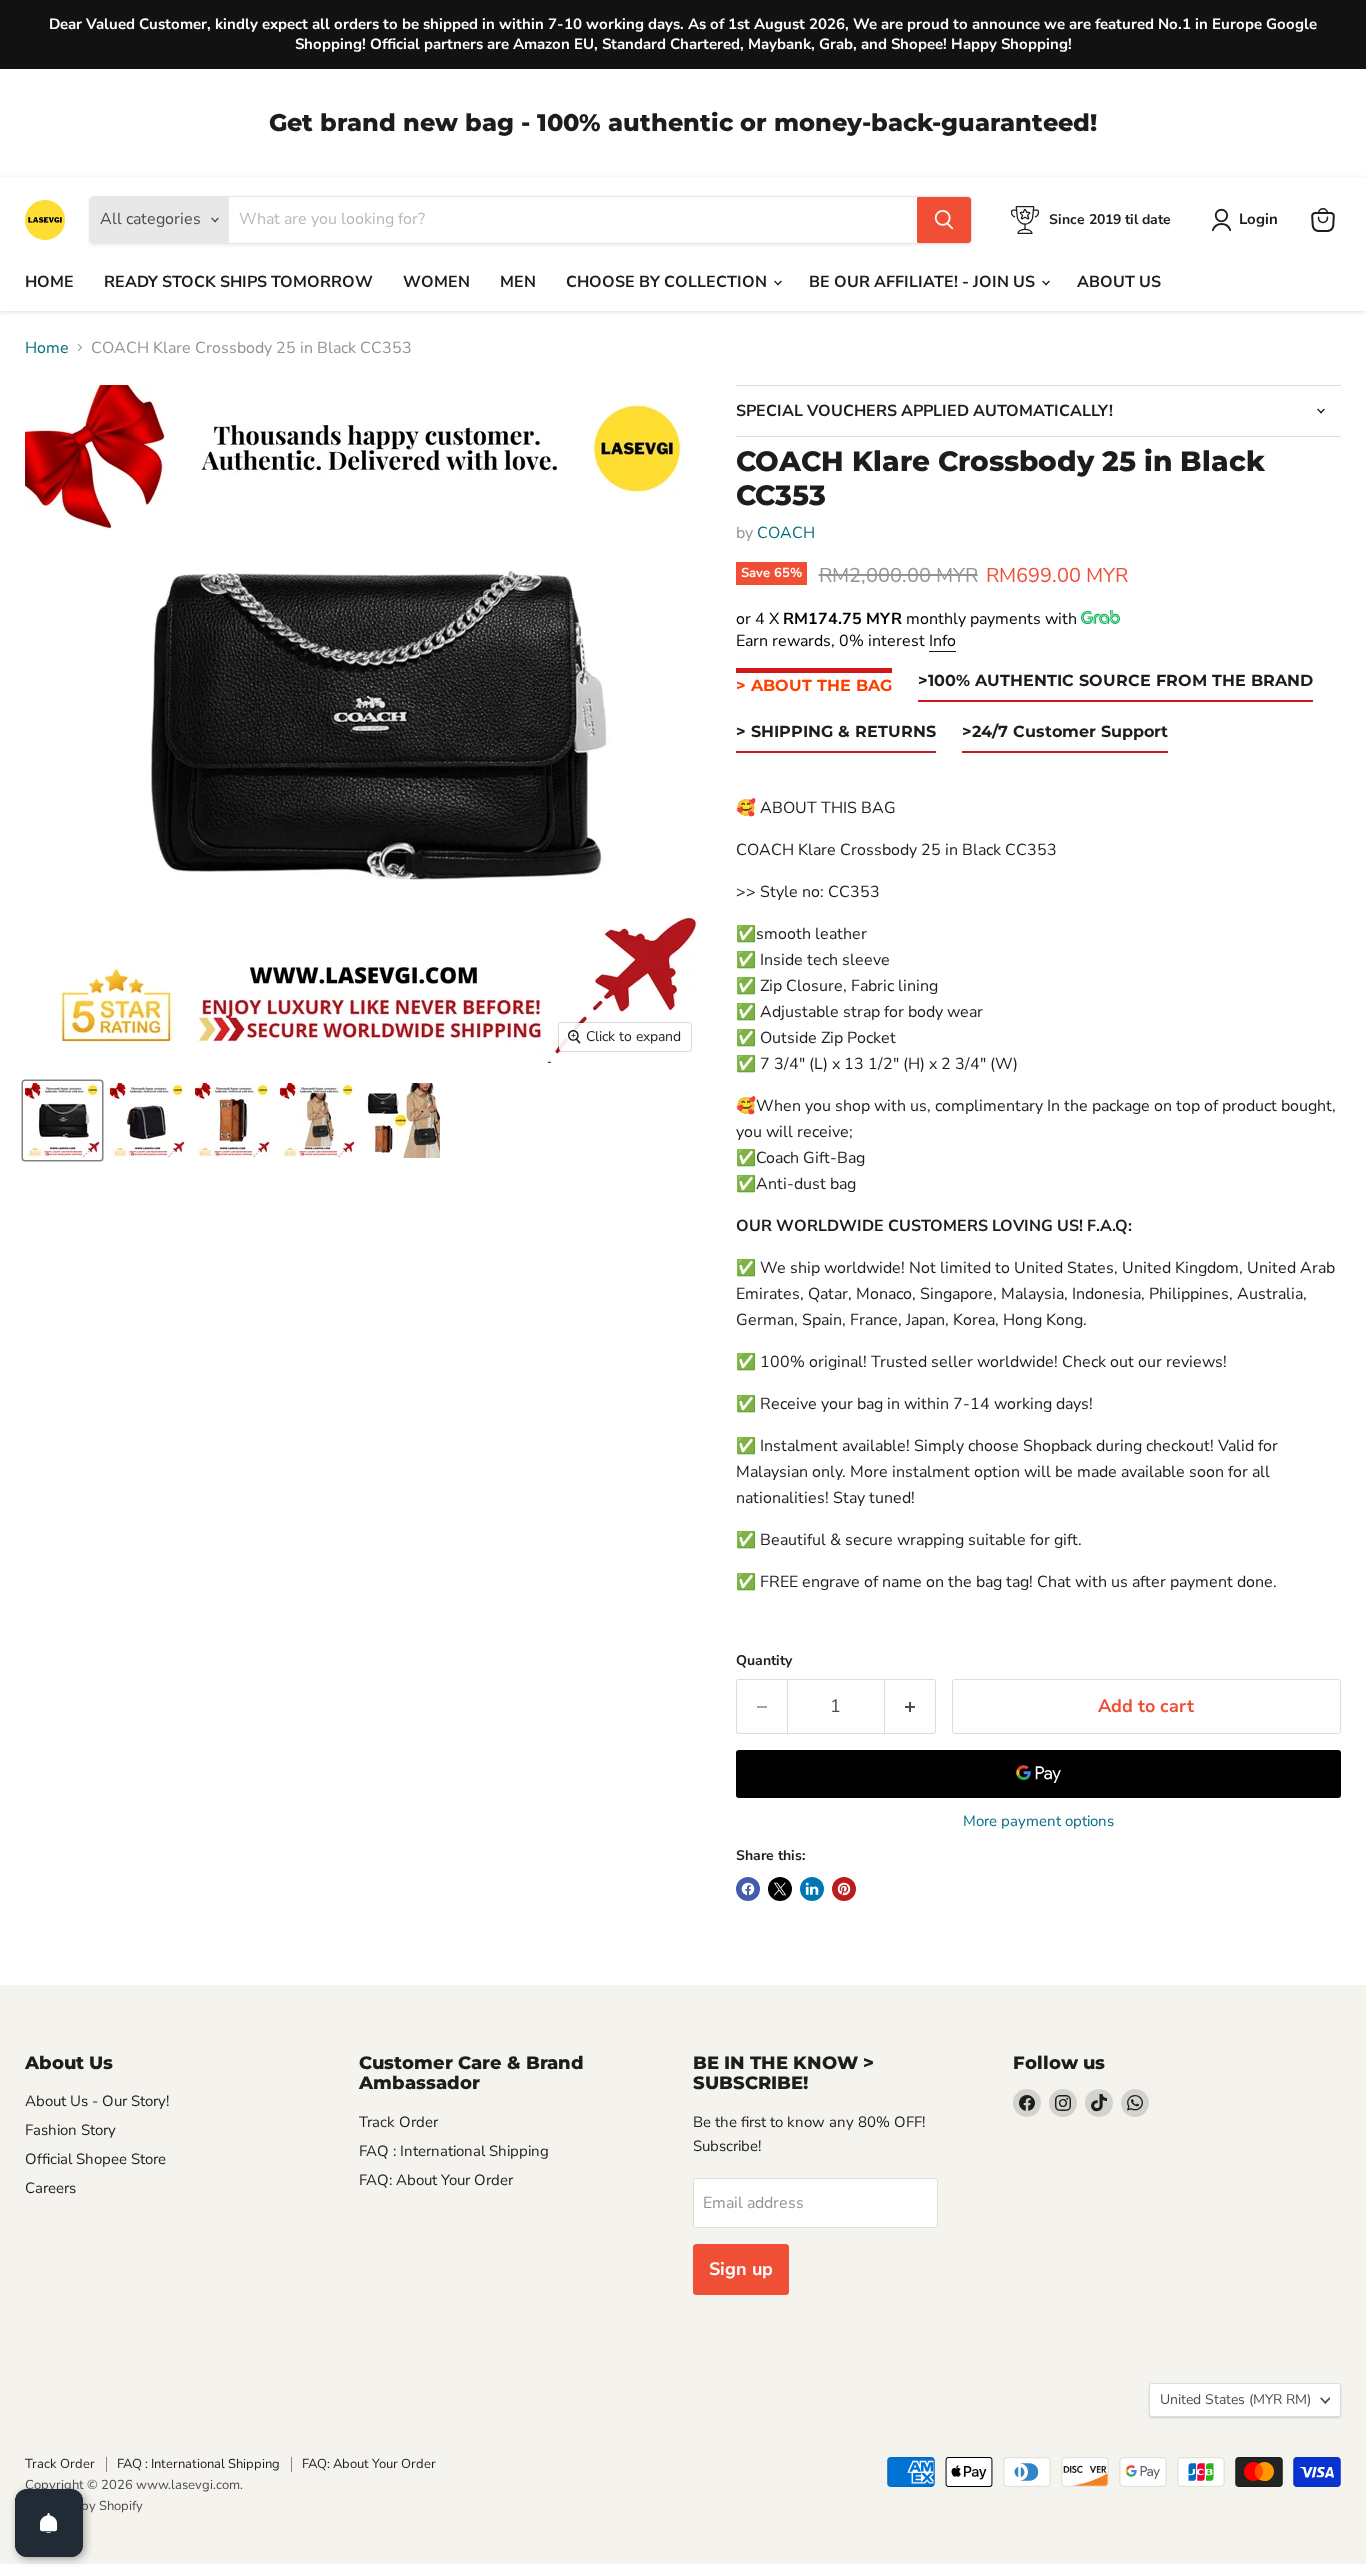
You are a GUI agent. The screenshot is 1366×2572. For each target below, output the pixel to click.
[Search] (944, 220)
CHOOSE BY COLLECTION (668, 282)
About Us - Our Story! (97, 2101)
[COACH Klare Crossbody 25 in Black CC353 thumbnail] (62, 1120)
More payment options (1038, 1821)
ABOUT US (1119, 282)
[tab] (814, 686)
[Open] (49, 2523)
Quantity (764, 1661)
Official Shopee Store (95, 2159)
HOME (49, 282)
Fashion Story (70, 2130)
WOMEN (436, 282)
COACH (786, 533)
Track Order (398, 2122)
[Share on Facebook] (748, 1889)
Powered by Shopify (84, 2506)
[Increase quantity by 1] (910, 1706)
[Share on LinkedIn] (812, 1889)
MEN (518, 282)
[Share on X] (780, 1889)
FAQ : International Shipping (454, 2151)
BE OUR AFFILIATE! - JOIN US (924, 282)
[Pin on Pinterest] (844, 1889)
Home (47, 348)
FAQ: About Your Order (436, 2180)
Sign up (741, 2269)
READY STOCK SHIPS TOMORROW (238, 282)
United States (1235, 2399)
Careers (50, 2188)
